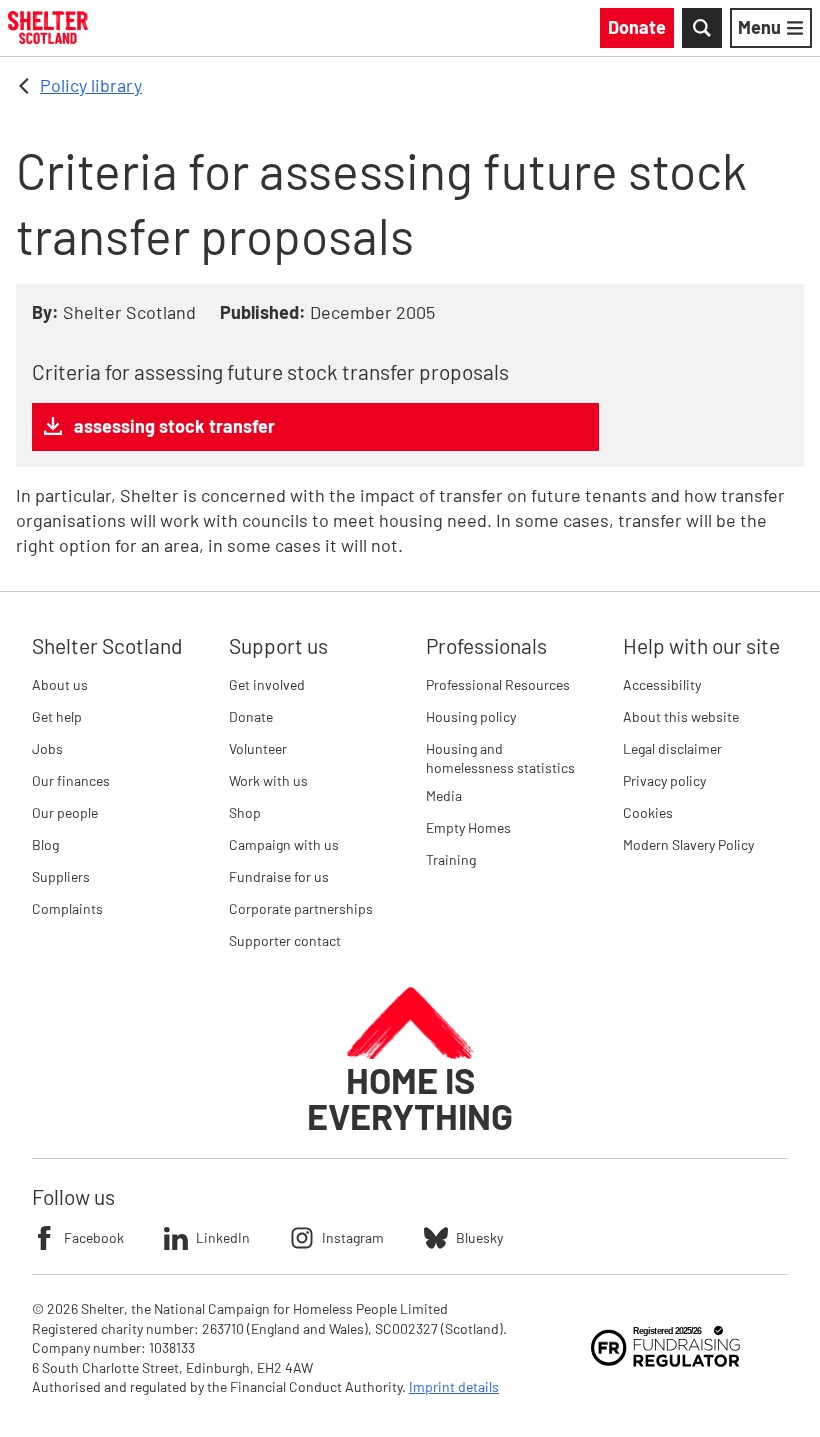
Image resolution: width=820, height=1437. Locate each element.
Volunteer (258, 748)
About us (60, 684)
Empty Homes (468, 827)
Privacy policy (664, 780)
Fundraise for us (279, 876)
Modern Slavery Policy (688, 844)
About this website (681, 716)
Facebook (94, 1237)
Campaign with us (284, 844)
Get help (57, 716)
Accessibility (662, 684)
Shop (245, 812)
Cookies (648, 812)
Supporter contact (285, 940)
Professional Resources (498, 684)
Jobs (47, 748)
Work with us (268, 780)
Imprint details (454, 1386)
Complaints (67, 908)
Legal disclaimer (672, 748)
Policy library (91, 85)
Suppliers (61, 876)
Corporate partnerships (301, 908)
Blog (45, 844)
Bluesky (479, 1237)
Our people (65, 812)
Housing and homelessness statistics (500, 758)
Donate (251, 716)
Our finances (71, 780)
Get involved (267, 684)
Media (444, 795)
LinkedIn (223, 1237)
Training (451, 859)
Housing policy (471, 716)
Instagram (353, 1237)
